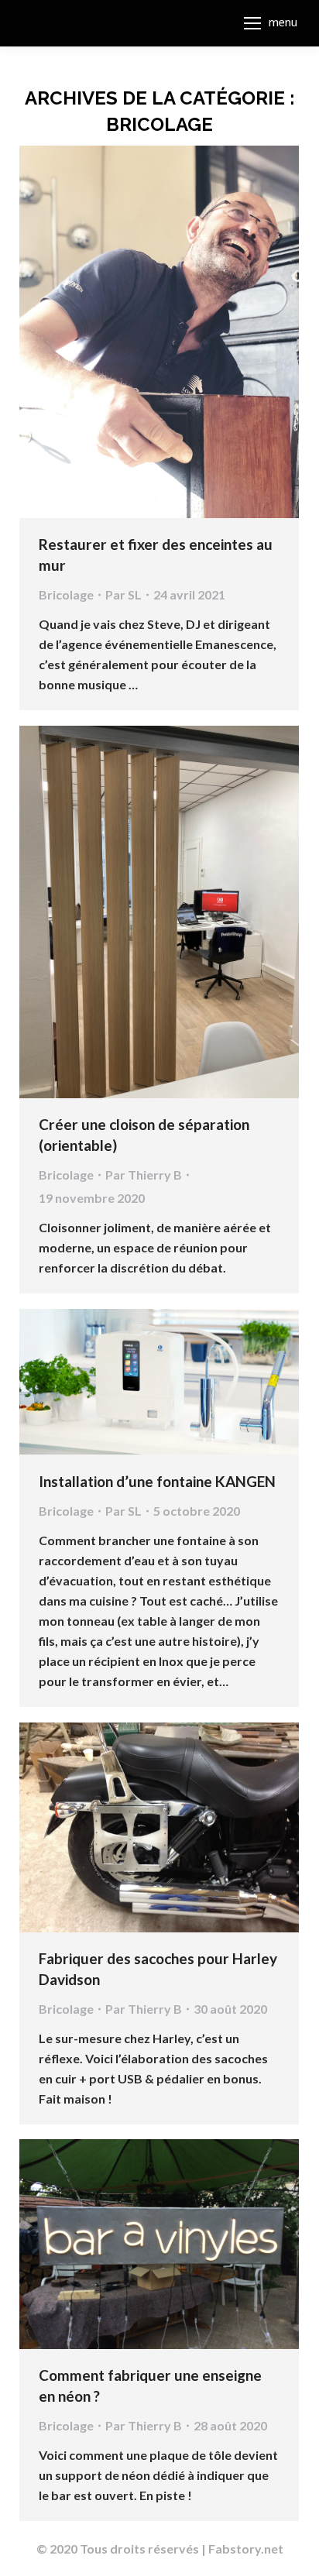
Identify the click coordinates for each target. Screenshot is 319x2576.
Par (123, 594)
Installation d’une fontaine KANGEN (157, 1481)
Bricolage (66, 594)
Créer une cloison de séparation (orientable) (144, 1135)
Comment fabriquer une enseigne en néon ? (150, 2385)
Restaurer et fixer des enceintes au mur (156, 555)
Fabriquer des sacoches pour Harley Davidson (158, 1969)
